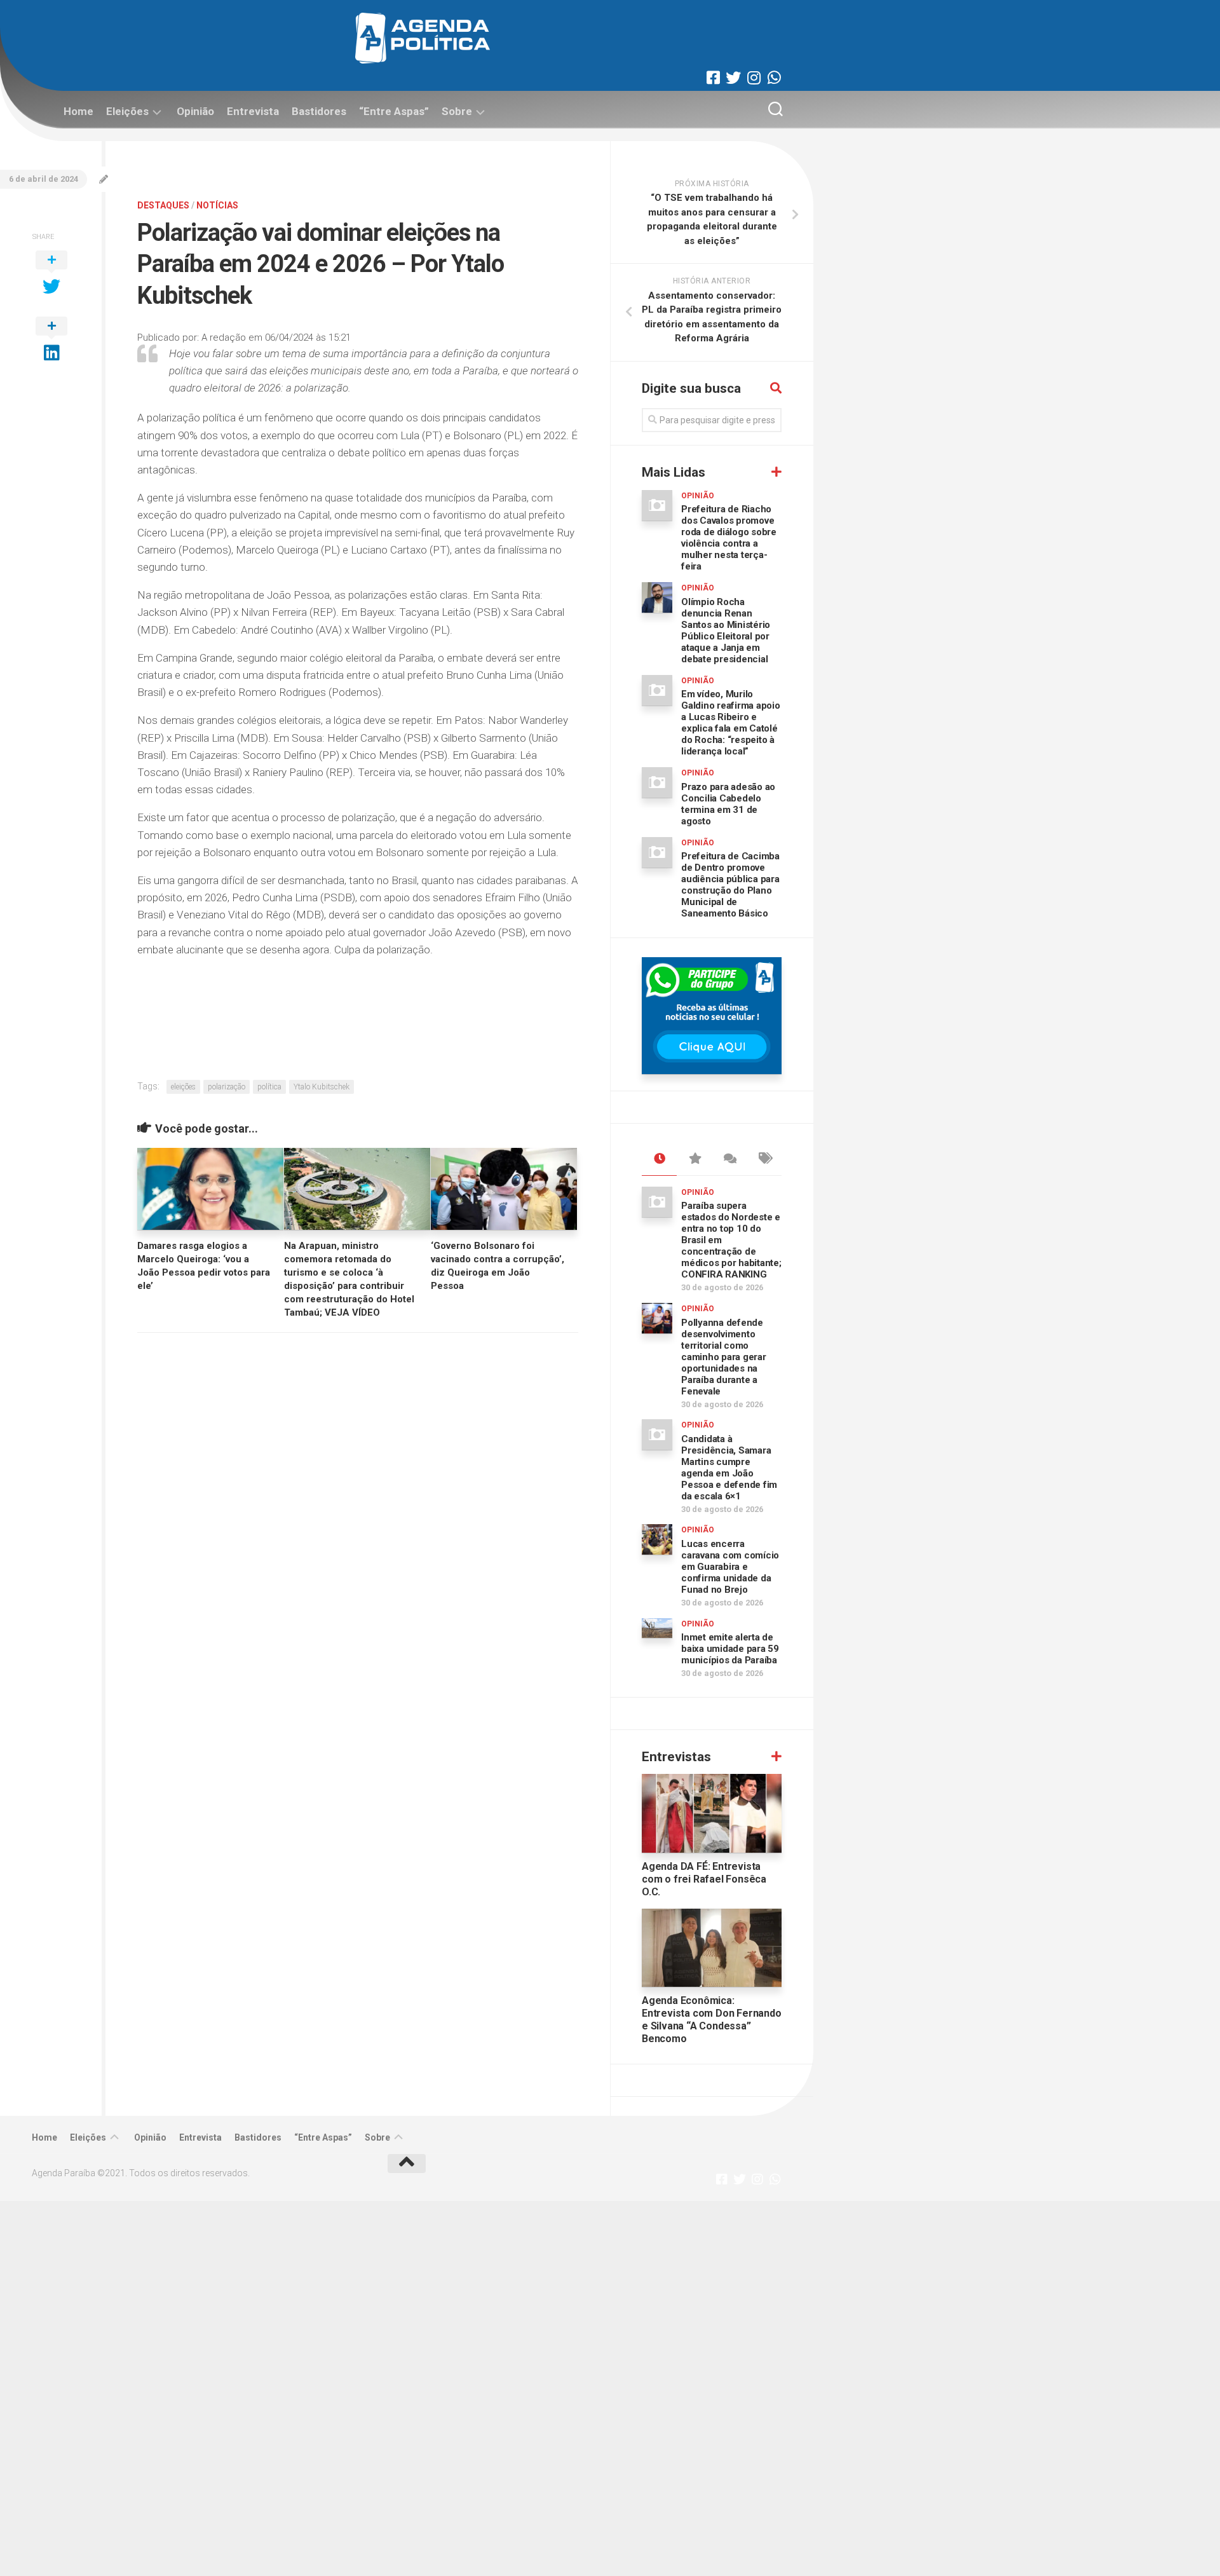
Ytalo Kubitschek (322, 1087)
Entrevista (253, 111)
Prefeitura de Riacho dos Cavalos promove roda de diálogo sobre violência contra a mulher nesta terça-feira (729, 538)
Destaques (163, 205)
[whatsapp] (774, 78)
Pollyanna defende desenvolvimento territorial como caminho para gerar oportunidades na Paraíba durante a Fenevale (724, 1357)
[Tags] (764, 1159)
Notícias (217, 205)
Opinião (195, 111)
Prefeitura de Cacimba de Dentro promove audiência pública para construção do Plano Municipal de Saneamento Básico (730, 885)
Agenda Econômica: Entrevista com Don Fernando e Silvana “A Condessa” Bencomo (712, 2020)
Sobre (457, 111)
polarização (227, 1087)
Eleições (127, 111)
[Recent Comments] (729, 1159)
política (269, 1087)
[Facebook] (713, 78)
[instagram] (754, 78)
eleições (183, 1087)
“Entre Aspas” (394, 111)
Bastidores (319, 111)
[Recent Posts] (659, 1159)
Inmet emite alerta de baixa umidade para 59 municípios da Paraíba (730, 1649)
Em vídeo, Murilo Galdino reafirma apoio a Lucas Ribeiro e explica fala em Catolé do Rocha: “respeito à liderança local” (731, 723)
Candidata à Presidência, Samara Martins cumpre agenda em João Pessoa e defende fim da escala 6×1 (729, 1468)
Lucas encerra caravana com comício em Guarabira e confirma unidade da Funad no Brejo (730, 1567)
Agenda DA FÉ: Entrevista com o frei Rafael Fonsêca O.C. (704, 1879)
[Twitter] (733, 78)
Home (78, 111)
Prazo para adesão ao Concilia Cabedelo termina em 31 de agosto (728, 804)
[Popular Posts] (694, 1159)
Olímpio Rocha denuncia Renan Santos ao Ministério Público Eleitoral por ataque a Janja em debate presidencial (726, 630)
